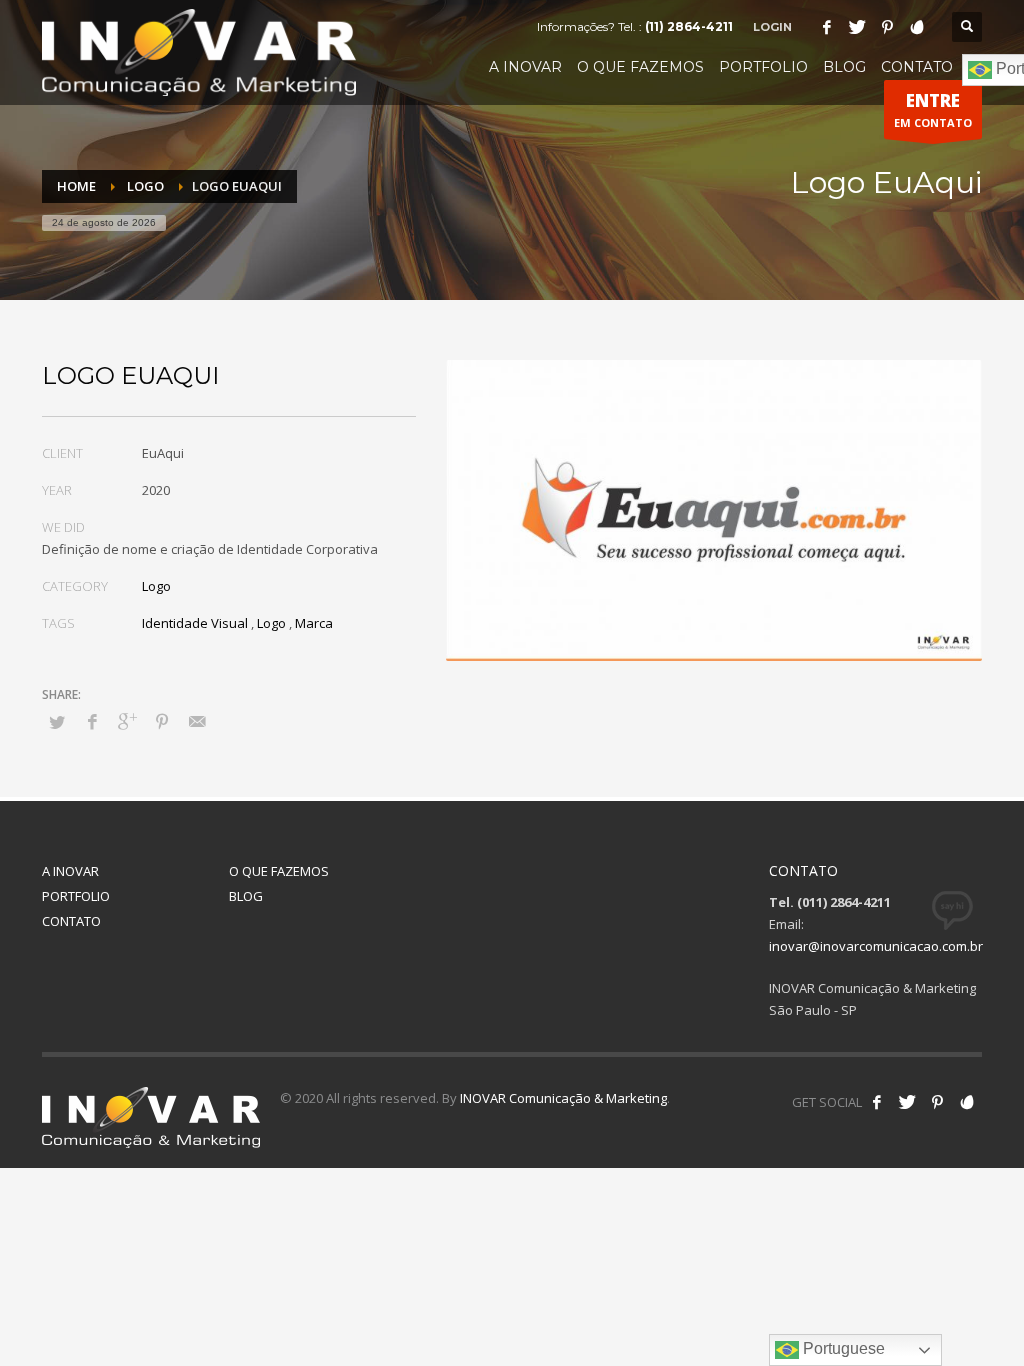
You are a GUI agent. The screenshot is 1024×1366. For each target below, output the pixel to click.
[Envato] (917, 27)
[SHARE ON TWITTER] (57, 722)
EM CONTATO (933, 109)
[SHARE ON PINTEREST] (162, 721)
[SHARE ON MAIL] (197, 721)
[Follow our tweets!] (907, 1102)
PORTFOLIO (76, 896)
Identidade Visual (195, 623)
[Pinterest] (887, 27)
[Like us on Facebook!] (877, 1102)
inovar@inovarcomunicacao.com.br (876, 946)
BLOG (246, 896)
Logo (156, 586)
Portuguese (842, 1348)
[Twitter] (857, 27)
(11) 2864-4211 (689, 26)
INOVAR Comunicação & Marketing (563, 1098)
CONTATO (71, 921)
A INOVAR (70, 871)
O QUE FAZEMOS (279, 871)
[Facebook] (827, 27)
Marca (314, 623)
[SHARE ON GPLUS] (127, 721)
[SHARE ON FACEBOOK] (92, 721)
